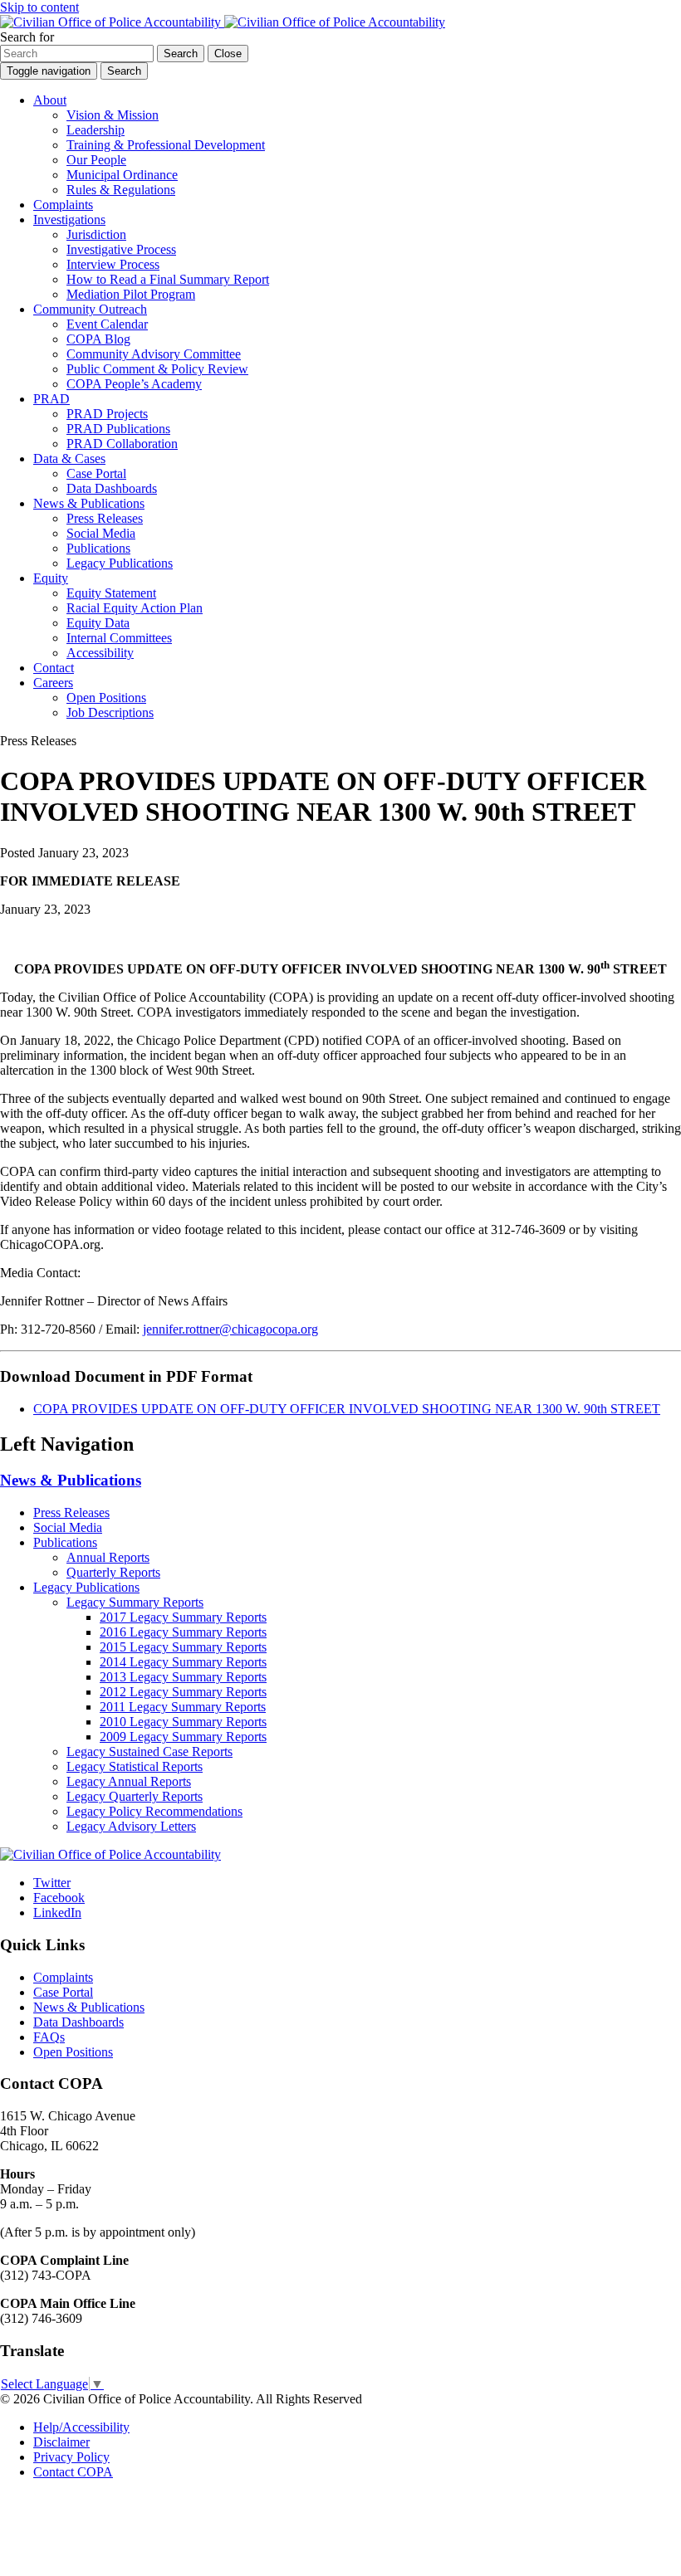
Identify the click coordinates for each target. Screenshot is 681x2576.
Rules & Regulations (121, 190)
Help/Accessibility (81, 2427)
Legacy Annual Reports (129, 1781)
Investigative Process (121, 249)
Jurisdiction (96, 234)
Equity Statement (111, 593)
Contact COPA (73, 2472)
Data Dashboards (112, 488)
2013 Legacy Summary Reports (183, 1677)
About (50, 100)
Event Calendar (107, 324)
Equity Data (98, 623)
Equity (51, 578)
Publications (98, 548)
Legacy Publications (120, 563)
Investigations (69, 220)
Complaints (63, 205)
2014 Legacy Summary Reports (183, 1662)
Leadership (96, 130)
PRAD (51, 399)
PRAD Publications (118, 429)
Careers (53, 683)
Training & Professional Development (166, 145)
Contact (54, 668)
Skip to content (39, 7)
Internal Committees (119, 638)
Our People (96, 160)
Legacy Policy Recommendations (154, 1811)
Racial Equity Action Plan (135, 608)
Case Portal (96, 473)
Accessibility (100, 653)
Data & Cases (69, 459)
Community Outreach (90, 309)
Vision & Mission (113, 115)
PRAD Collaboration (122, 444)
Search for (27, 37)
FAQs (49, 2037)
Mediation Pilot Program (131, 294)
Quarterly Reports (113, 1572)
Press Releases (105, 518)
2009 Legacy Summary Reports (183, 1737)
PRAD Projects (107, 414)
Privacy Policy (71, 2457)
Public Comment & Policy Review (157, 369)
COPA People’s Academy (134, 384)
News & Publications (89, 503)
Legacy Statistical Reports (135, 1766)
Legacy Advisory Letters (131, 1826)
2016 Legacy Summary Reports (183, 1632)
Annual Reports (108, 1557)
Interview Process (113, 264)
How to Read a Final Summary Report (168, 279)
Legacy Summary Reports (135, 1602)
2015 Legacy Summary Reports (183, 1647)
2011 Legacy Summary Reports (183, 1707)
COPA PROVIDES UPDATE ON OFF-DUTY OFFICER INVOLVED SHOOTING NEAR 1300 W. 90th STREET (347, 1409)
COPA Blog (98, 339)
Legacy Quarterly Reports (135, 1796)
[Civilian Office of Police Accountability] (223, 22)
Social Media (101, 533)
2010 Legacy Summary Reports (183, 1722)
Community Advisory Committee (154, 354)
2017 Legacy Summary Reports (183, 1617)
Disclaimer (61, 2442)
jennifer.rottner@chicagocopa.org (230, 1329)
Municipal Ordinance (122, 175)
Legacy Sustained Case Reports (149, 1751)
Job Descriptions (110, 712)
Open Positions (106, 698)
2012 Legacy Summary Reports (183, 1692)
